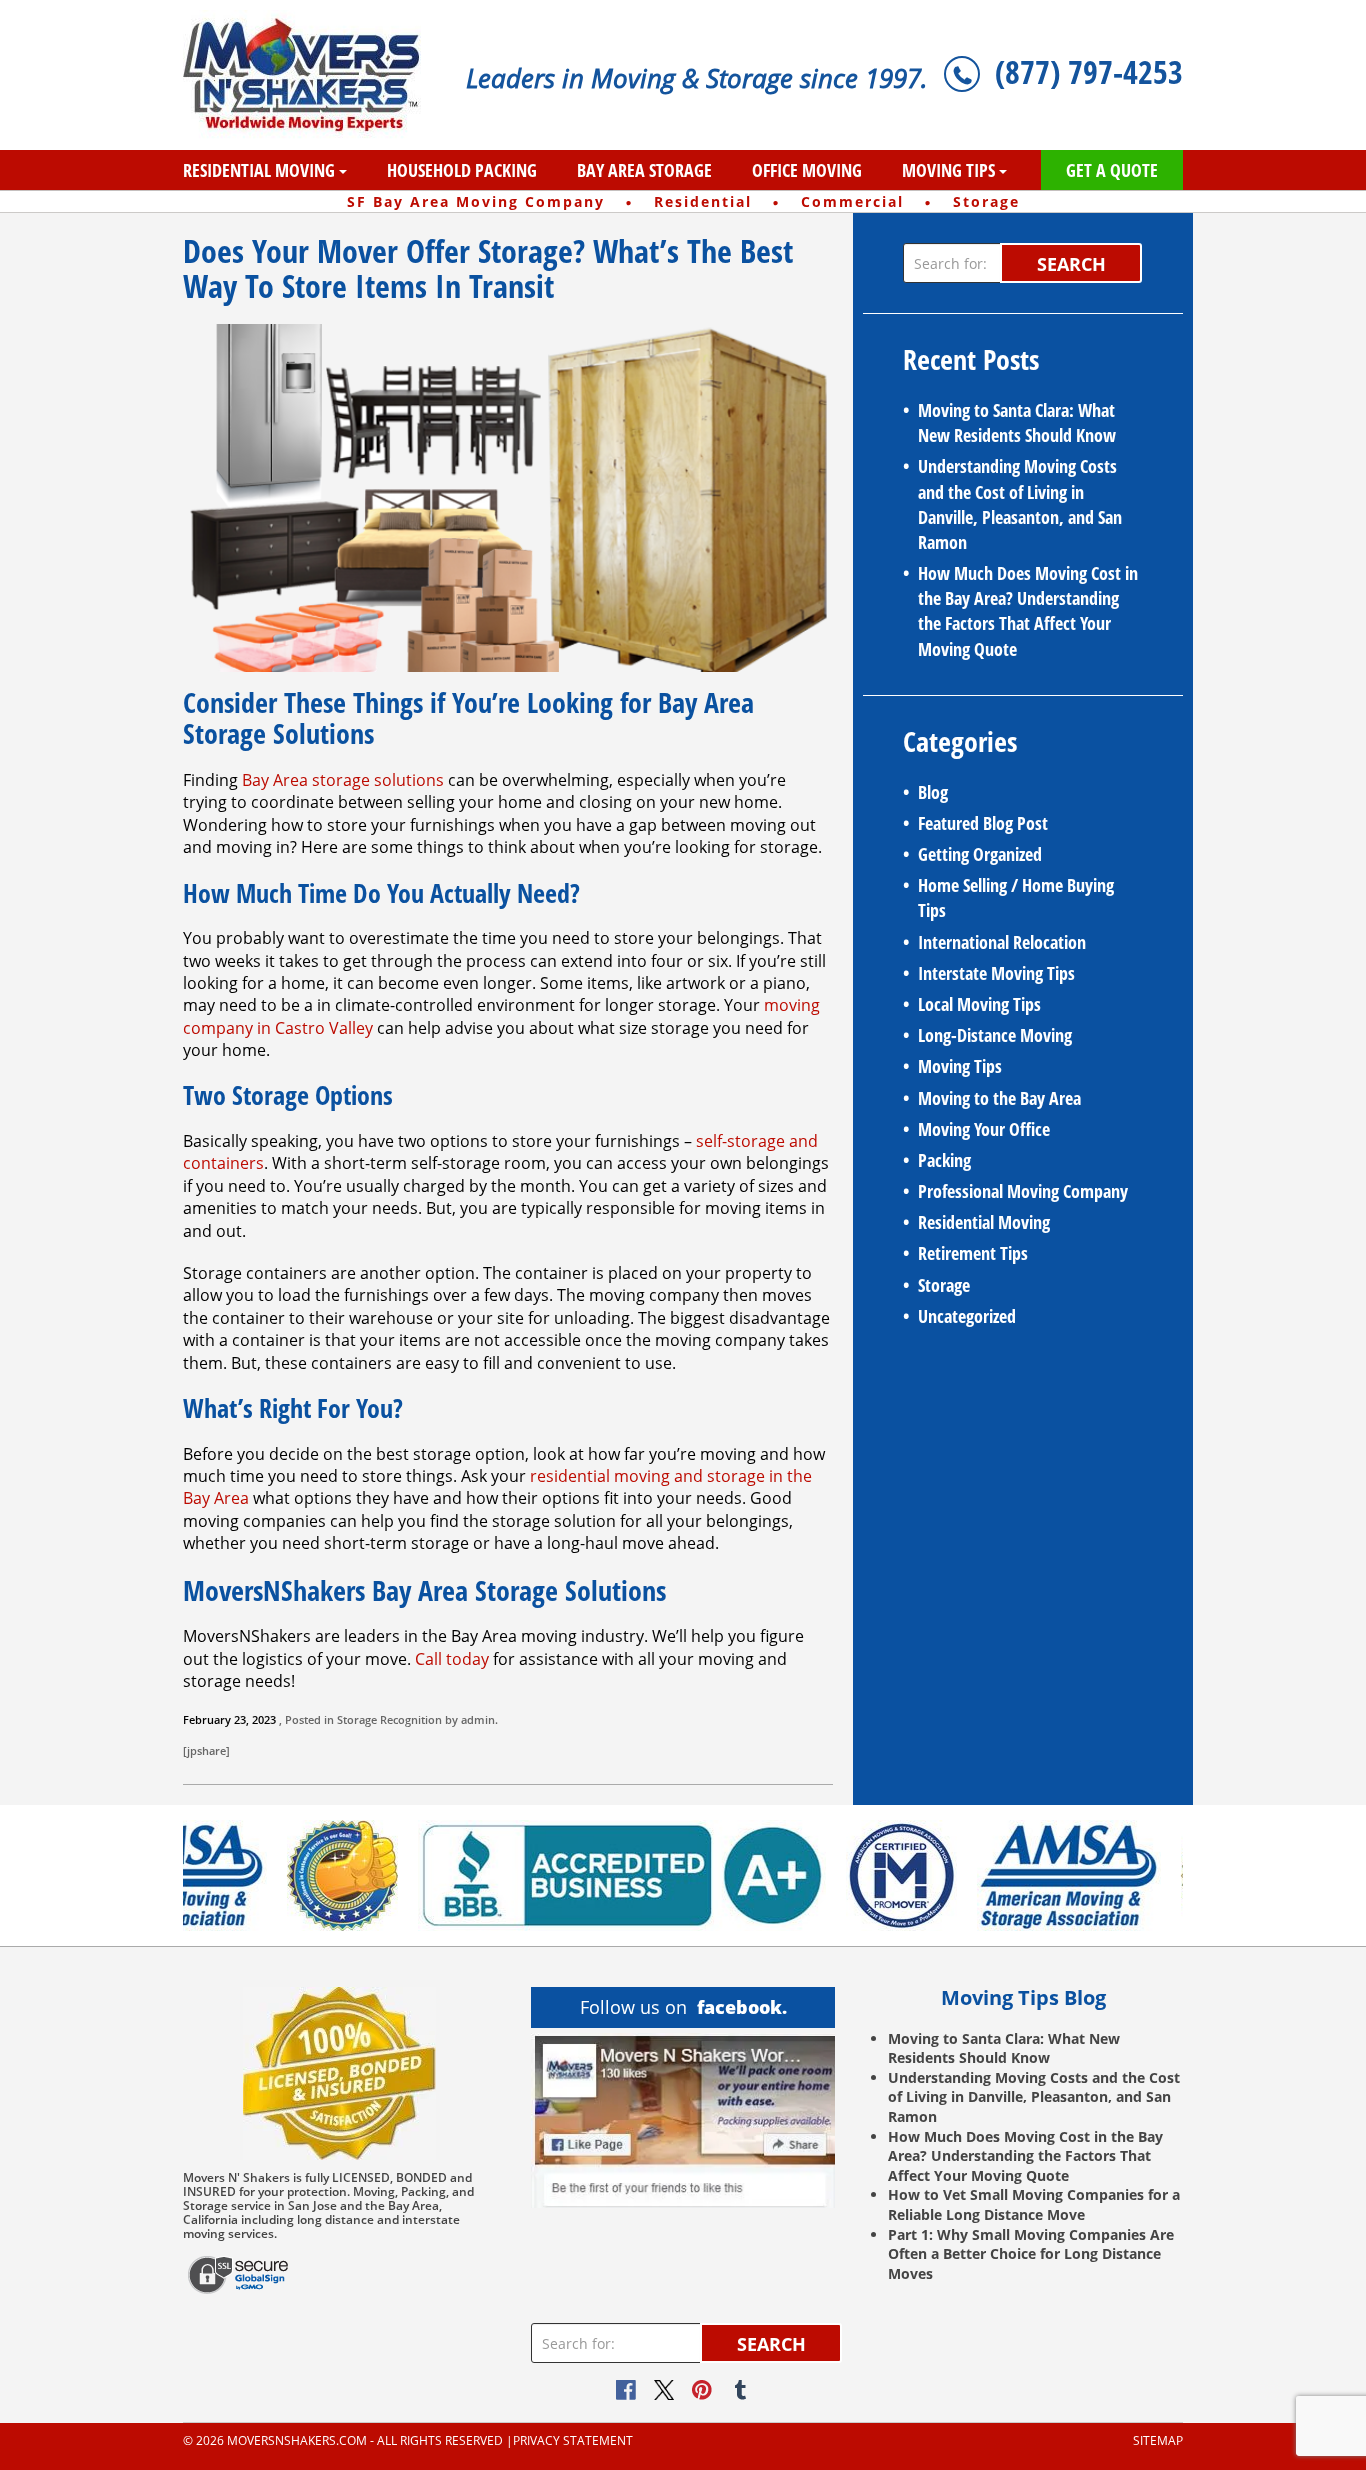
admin (478, 1719)
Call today (452, 1659)
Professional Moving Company (1023, 1191)
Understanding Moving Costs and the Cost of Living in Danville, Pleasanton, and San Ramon (1020, 504)
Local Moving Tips (979, 1004)
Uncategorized (967, 1316)
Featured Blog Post (983, 823)
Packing (944, 1160)
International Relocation (1002, 942)
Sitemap (1158, 2441)
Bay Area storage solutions (343, 780)
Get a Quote (1112, 170)
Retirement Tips (973, 1253)
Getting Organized (980, 854)
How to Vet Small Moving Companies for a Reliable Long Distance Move (1034, 2204)
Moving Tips (948, 170)
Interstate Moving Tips (996, 973)
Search (1071, 264)
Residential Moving (259, 170)
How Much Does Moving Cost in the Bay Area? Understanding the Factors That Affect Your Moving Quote (1028, 611)
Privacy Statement (573, 2441)
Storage (357, 1719)
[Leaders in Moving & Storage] (309, 75)
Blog (933, 792)
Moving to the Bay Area (999, 1098)
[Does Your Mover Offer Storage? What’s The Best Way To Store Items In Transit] (508, 496)
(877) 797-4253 (1089, 71)
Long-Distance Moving (995, 1035)
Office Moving (807, 170)
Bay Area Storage (644, 170)
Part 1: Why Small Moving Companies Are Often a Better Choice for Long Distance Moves (1031, 2254)
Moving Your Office (984, 1129)
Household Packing (462, 170)
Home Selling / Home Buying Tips (1016, 897)
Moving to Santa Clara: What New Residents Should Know (1017, 422)
